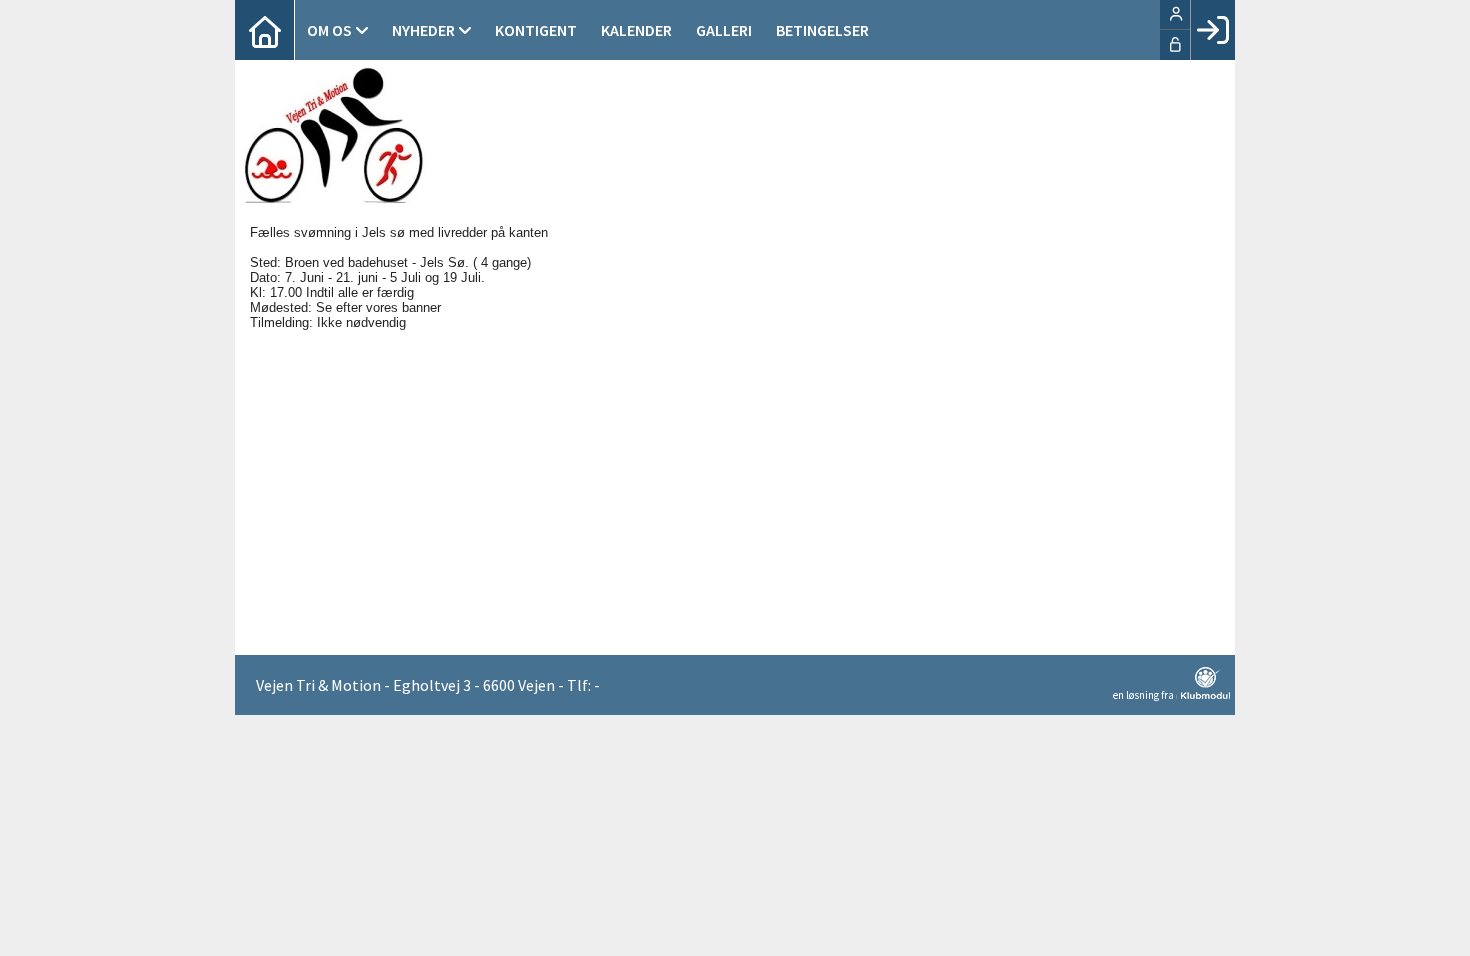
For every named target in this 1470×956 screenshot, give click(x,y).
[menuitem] (265, 30)
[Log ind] (1212, 30)
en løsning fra (1144, 694)
